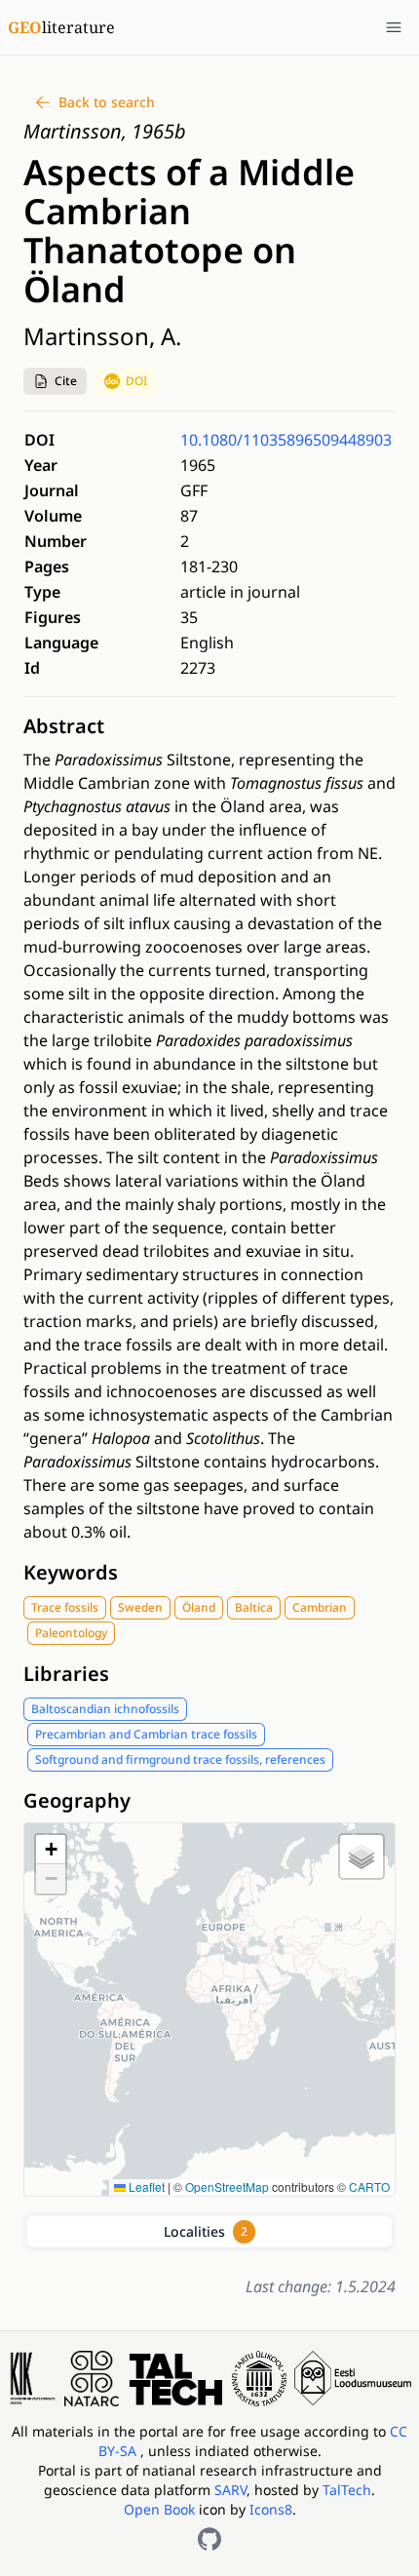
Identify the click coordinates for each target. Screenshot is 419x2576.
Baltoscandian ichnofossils (105, 1709)
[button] (55, 381)
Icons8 (271, 2509)
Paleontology (71, 1633)
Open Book (159, 2509)
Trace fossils (65, 1607)
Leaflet (145, 2186)
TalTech (347, 2490)
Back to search (107, 102)
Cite (66, 381)
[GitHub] (209, 2539)
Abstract (64, 726)
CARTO (369, 2186)
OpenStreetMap (227, 2186)
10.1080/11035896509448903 (286, 440)
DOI (136, 381)
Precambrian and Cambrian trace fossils (146, 1734)
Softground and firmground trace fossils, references (180, 1759)
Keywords (71, 1572)
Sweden (140, 1607)
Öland (199, 1607)
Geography (77, 1800)
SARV (230, 2490)
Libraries (66, 1674)
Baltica (254, 1607)
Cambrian (320, 1607)
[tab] (209, 2232)
